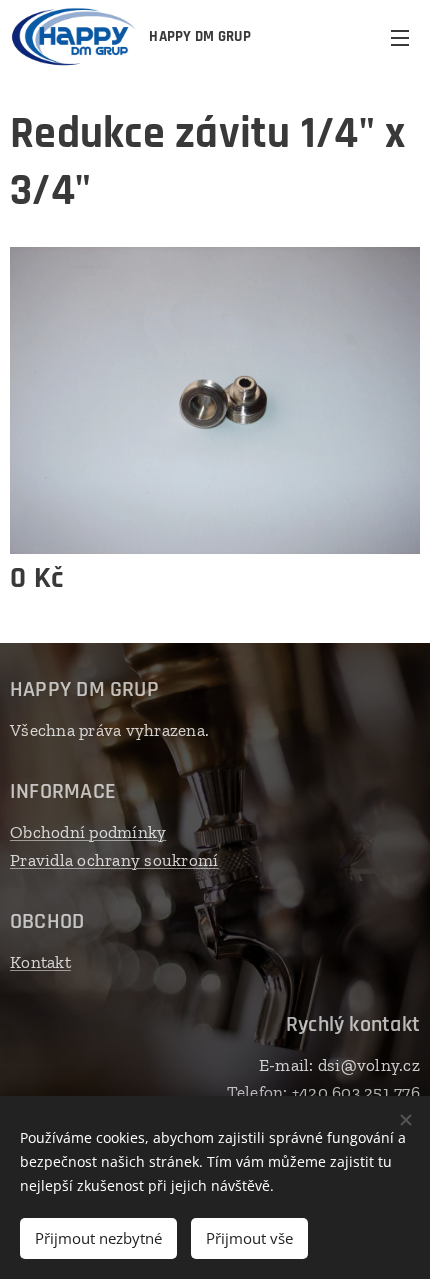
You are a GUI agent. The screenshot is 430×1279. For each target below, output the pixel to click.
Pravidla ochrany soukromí (114, 860)
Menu (400, 37)
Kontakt (40, 962)
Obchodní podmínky (88, 832)
